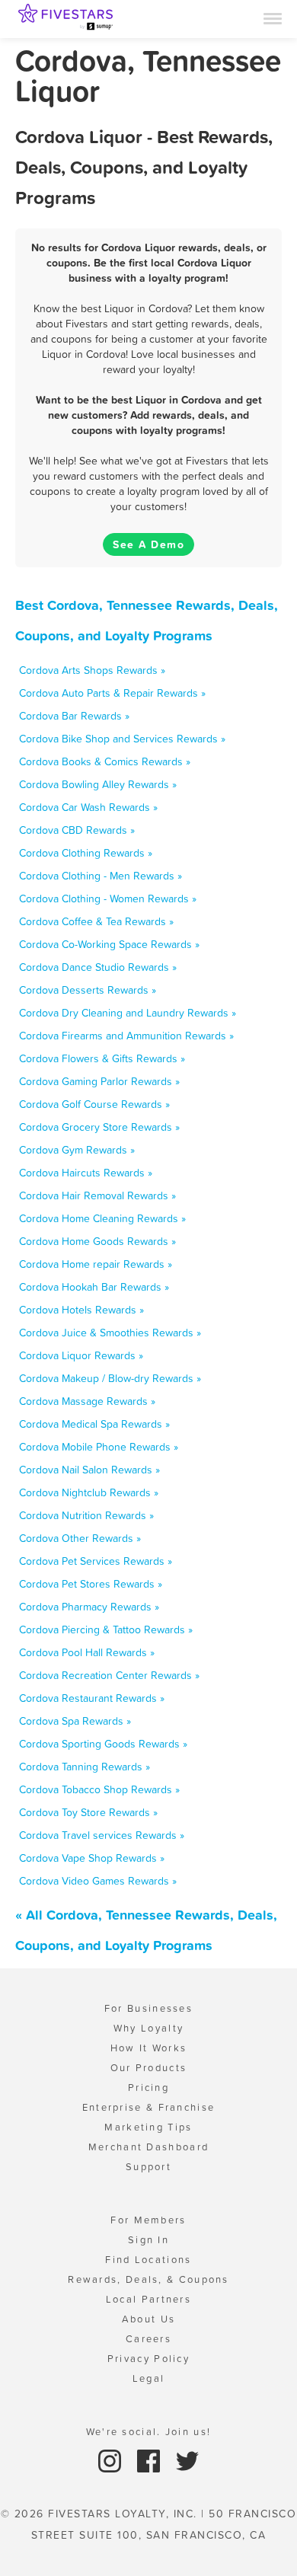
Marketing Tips (148, 2127)
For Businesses (148, 2008)
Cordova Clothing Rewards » (86, 853)
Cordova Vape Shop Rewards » (92, 1858)
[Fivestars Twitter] (187, 2460)
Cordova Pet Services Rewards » (96, 1561)
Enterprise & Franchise (149, 2107)
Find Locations (148, 2260)
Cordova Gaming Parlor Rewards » (99, 1081)
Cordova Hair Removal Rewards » (97, 1195)
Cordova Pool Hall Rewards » (87, 1652)
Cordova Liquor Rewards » (81, 1355)
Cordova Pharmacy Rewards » (89, 1607)
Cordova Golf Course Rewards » (94, 1104)
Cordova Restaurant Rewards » (92, 1698)
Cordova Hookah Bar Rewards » (94, 1287)
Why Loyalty (148, 2028)
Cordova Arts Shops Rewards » (92, 670)
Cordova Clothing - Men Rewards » (101, 876)
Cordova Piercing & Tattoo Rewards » (106, 1630)
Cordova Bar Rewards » (74, 716)
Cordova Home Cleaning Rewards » (102, 1218)
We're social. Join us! (149, 2432)
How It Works (149, 2048)
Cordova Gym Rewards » (77, 1150)
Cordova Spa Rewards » (75, 1721)
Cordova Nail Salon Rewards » (89, 1470)
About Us (148, 2319)
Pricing (148, 2088)
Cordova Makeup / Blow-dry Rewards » (110, 1378)
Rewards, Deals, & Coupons (148, 2279)
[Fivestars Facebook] (150, 2460)
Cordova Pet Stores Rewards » (91, 1584)
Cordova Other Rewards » (80, 1538)
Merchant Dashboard (148, 2147)
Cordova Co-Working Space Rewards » (109, 944)
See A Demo (148, 544)
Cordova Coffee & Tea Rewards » (96, 921)
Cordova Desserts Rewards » (88, 990)
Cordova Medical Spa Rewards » (94, 1424)
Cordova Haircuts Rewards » (86, 1173)
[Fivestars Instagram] (112, 2460)
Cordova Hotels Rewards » (81, 1310)
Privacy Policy (148, 2359)
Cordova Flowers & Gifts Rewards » (102, 1058)
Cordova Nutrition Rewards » (86, 1515)
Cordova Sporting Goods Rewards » (103, 1744)
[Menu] (273, 18)
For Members (148, 2220)
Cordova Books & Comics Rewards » (105, 761)
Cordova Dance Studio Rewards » (98, 967)
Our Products (149, 2068)
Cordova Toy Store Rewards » (88, 1812)
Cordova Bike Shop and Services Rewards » (122, 739)
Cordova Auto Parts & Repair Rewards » (112, 693)
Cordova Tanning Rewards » (85, 1767)
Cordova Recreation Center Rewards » (109, 1675)
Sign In (148, 2240)
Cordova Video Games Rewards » (98, 1881)
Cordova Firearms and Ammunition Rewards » (126, 1036)
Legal (149, 2378)
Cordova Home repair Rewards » (96, 1264)
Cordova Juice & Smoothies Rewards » (110, 1333)
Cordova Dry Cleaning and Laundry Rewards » (128, 1013)
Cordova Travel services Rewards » (102, 1835)
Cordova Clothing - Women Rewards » (108, 899)
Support (148, 2167)
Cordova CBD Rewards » (77, 830)
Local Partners (148, 2299)
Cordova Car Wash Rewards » (88, 807)
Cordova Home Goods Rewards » (97, 1241)
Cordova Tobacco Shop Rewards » (99, 1789)
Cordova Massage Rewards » (87, 1401)
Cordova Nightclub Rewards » (89, 1492)
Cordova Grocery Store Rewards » (99, 1127)
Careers (148, 2339)
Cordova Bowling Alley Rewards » (98, 784)
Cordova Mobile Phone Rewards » (99, 1447)
